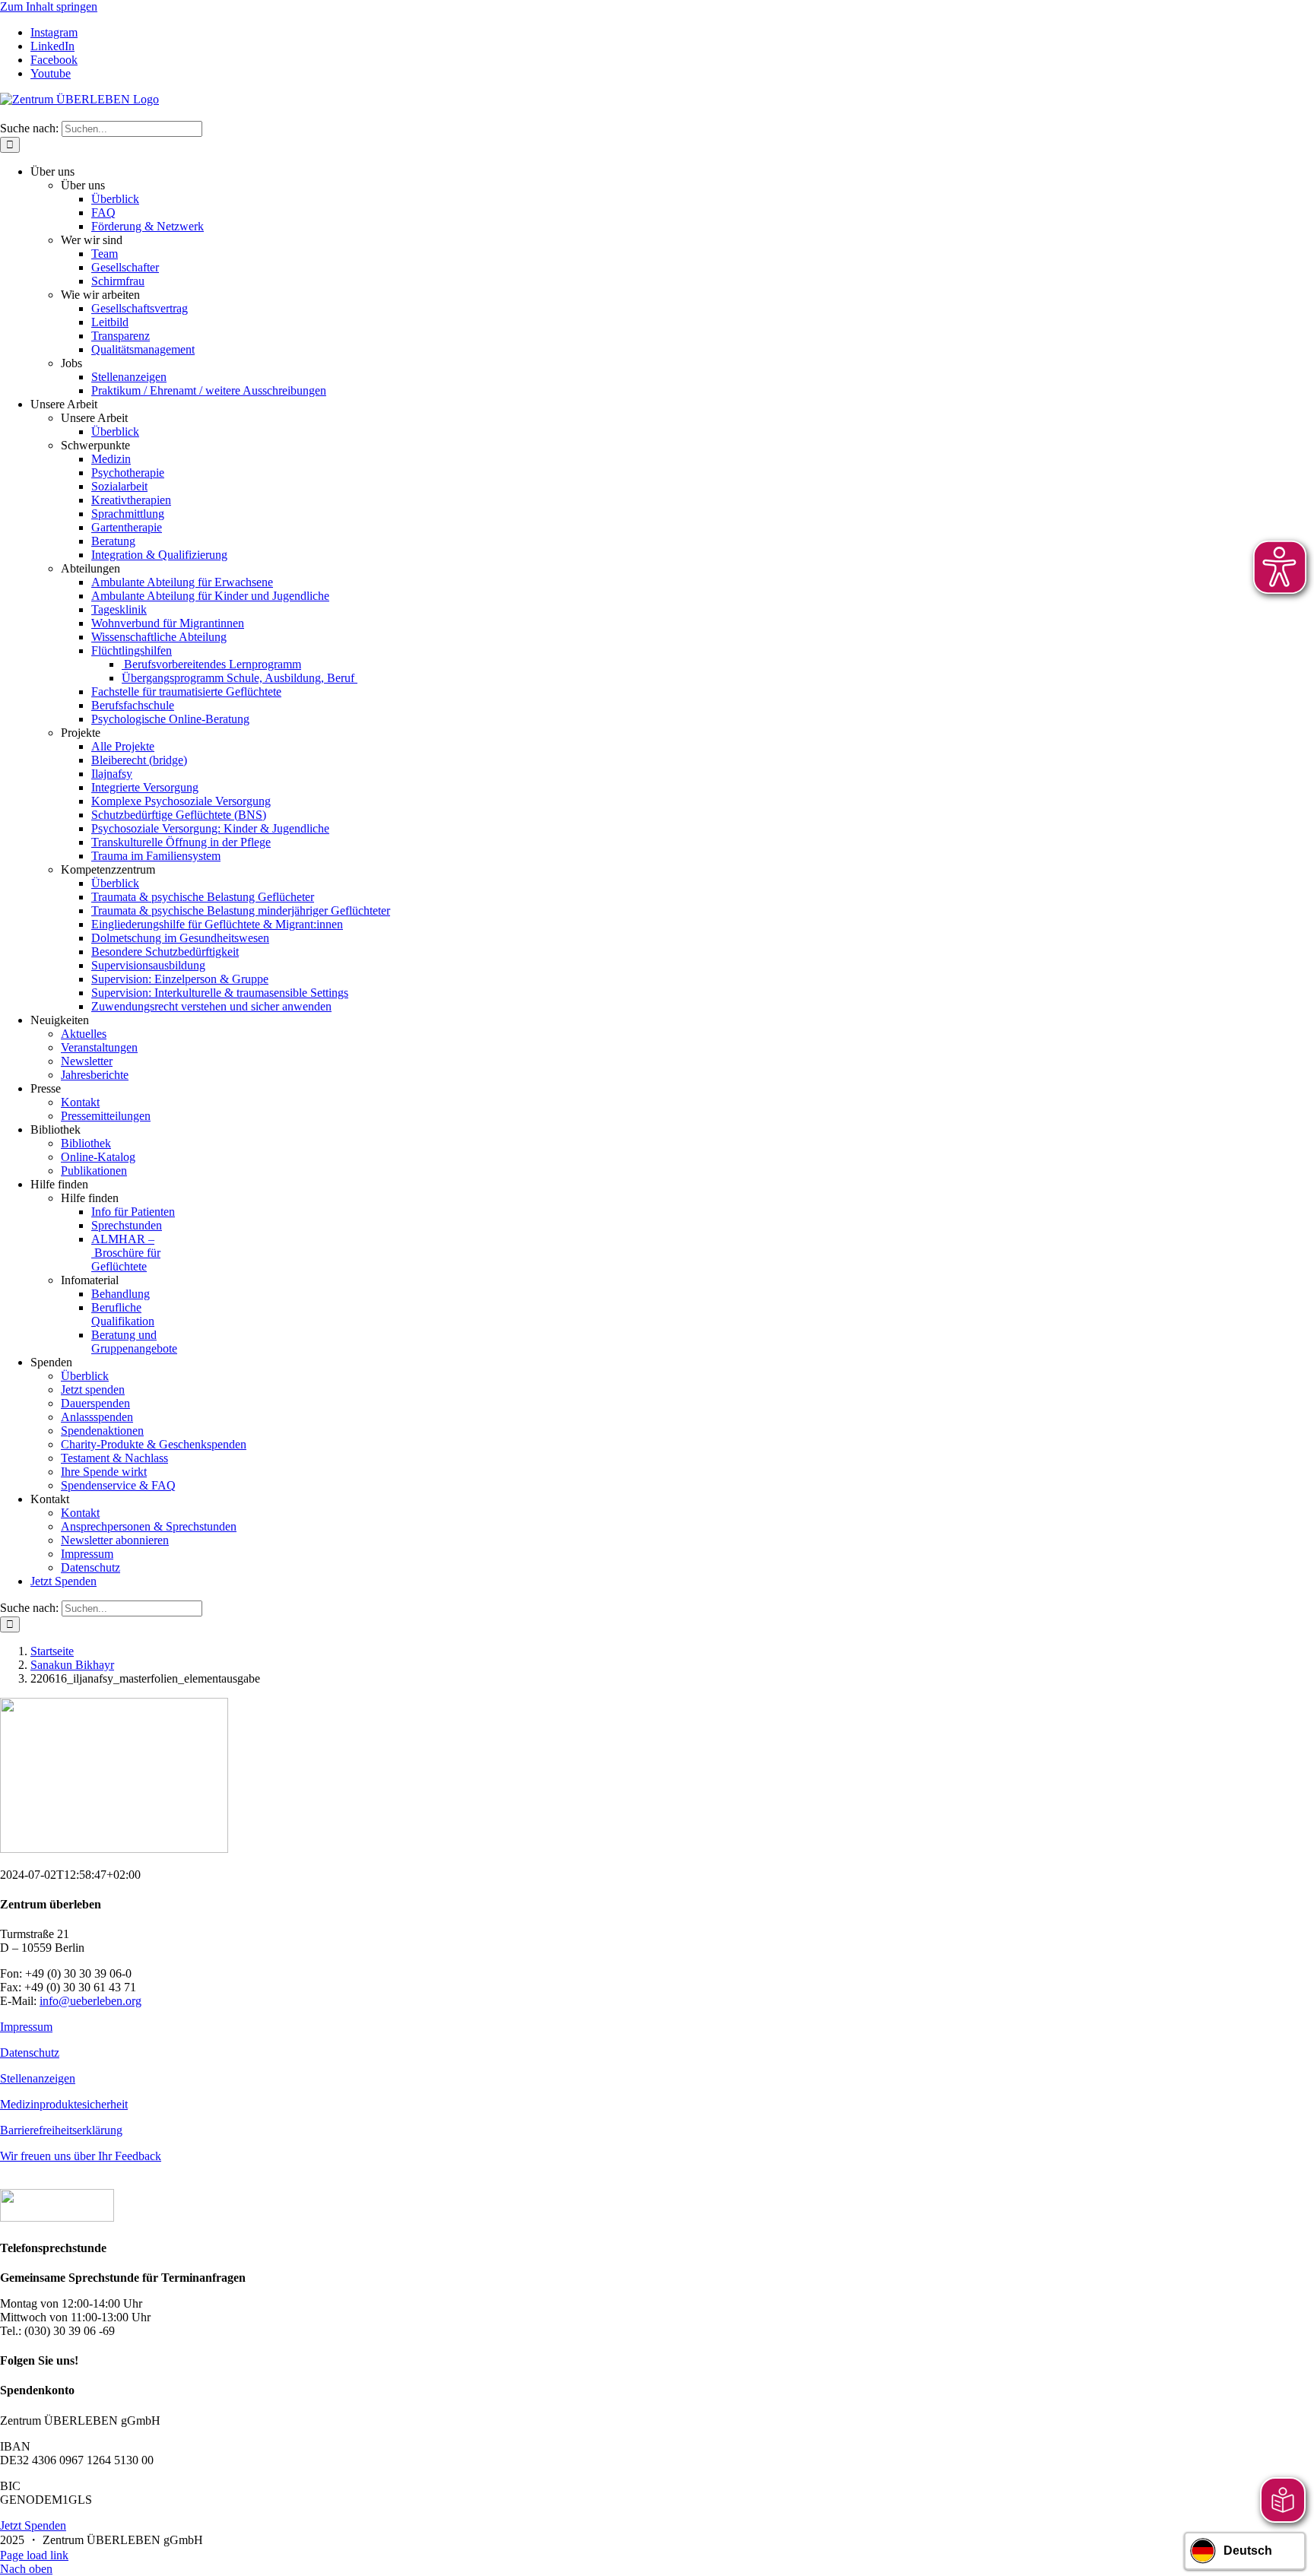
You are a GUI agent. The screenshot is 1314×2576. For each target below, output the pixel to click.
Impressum (26, 2027)
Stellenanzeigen (38, 2078)
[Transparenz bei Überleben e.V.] (57, 2218)
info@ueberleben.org (90, 2001)
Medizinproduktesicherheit (64, 2104)
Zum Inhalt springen (49, 6)
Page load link (34, 2555)
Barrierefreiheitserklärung (61, 2130)
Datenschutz (30, 2053)
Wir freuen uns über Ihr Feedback (81, 2156)
